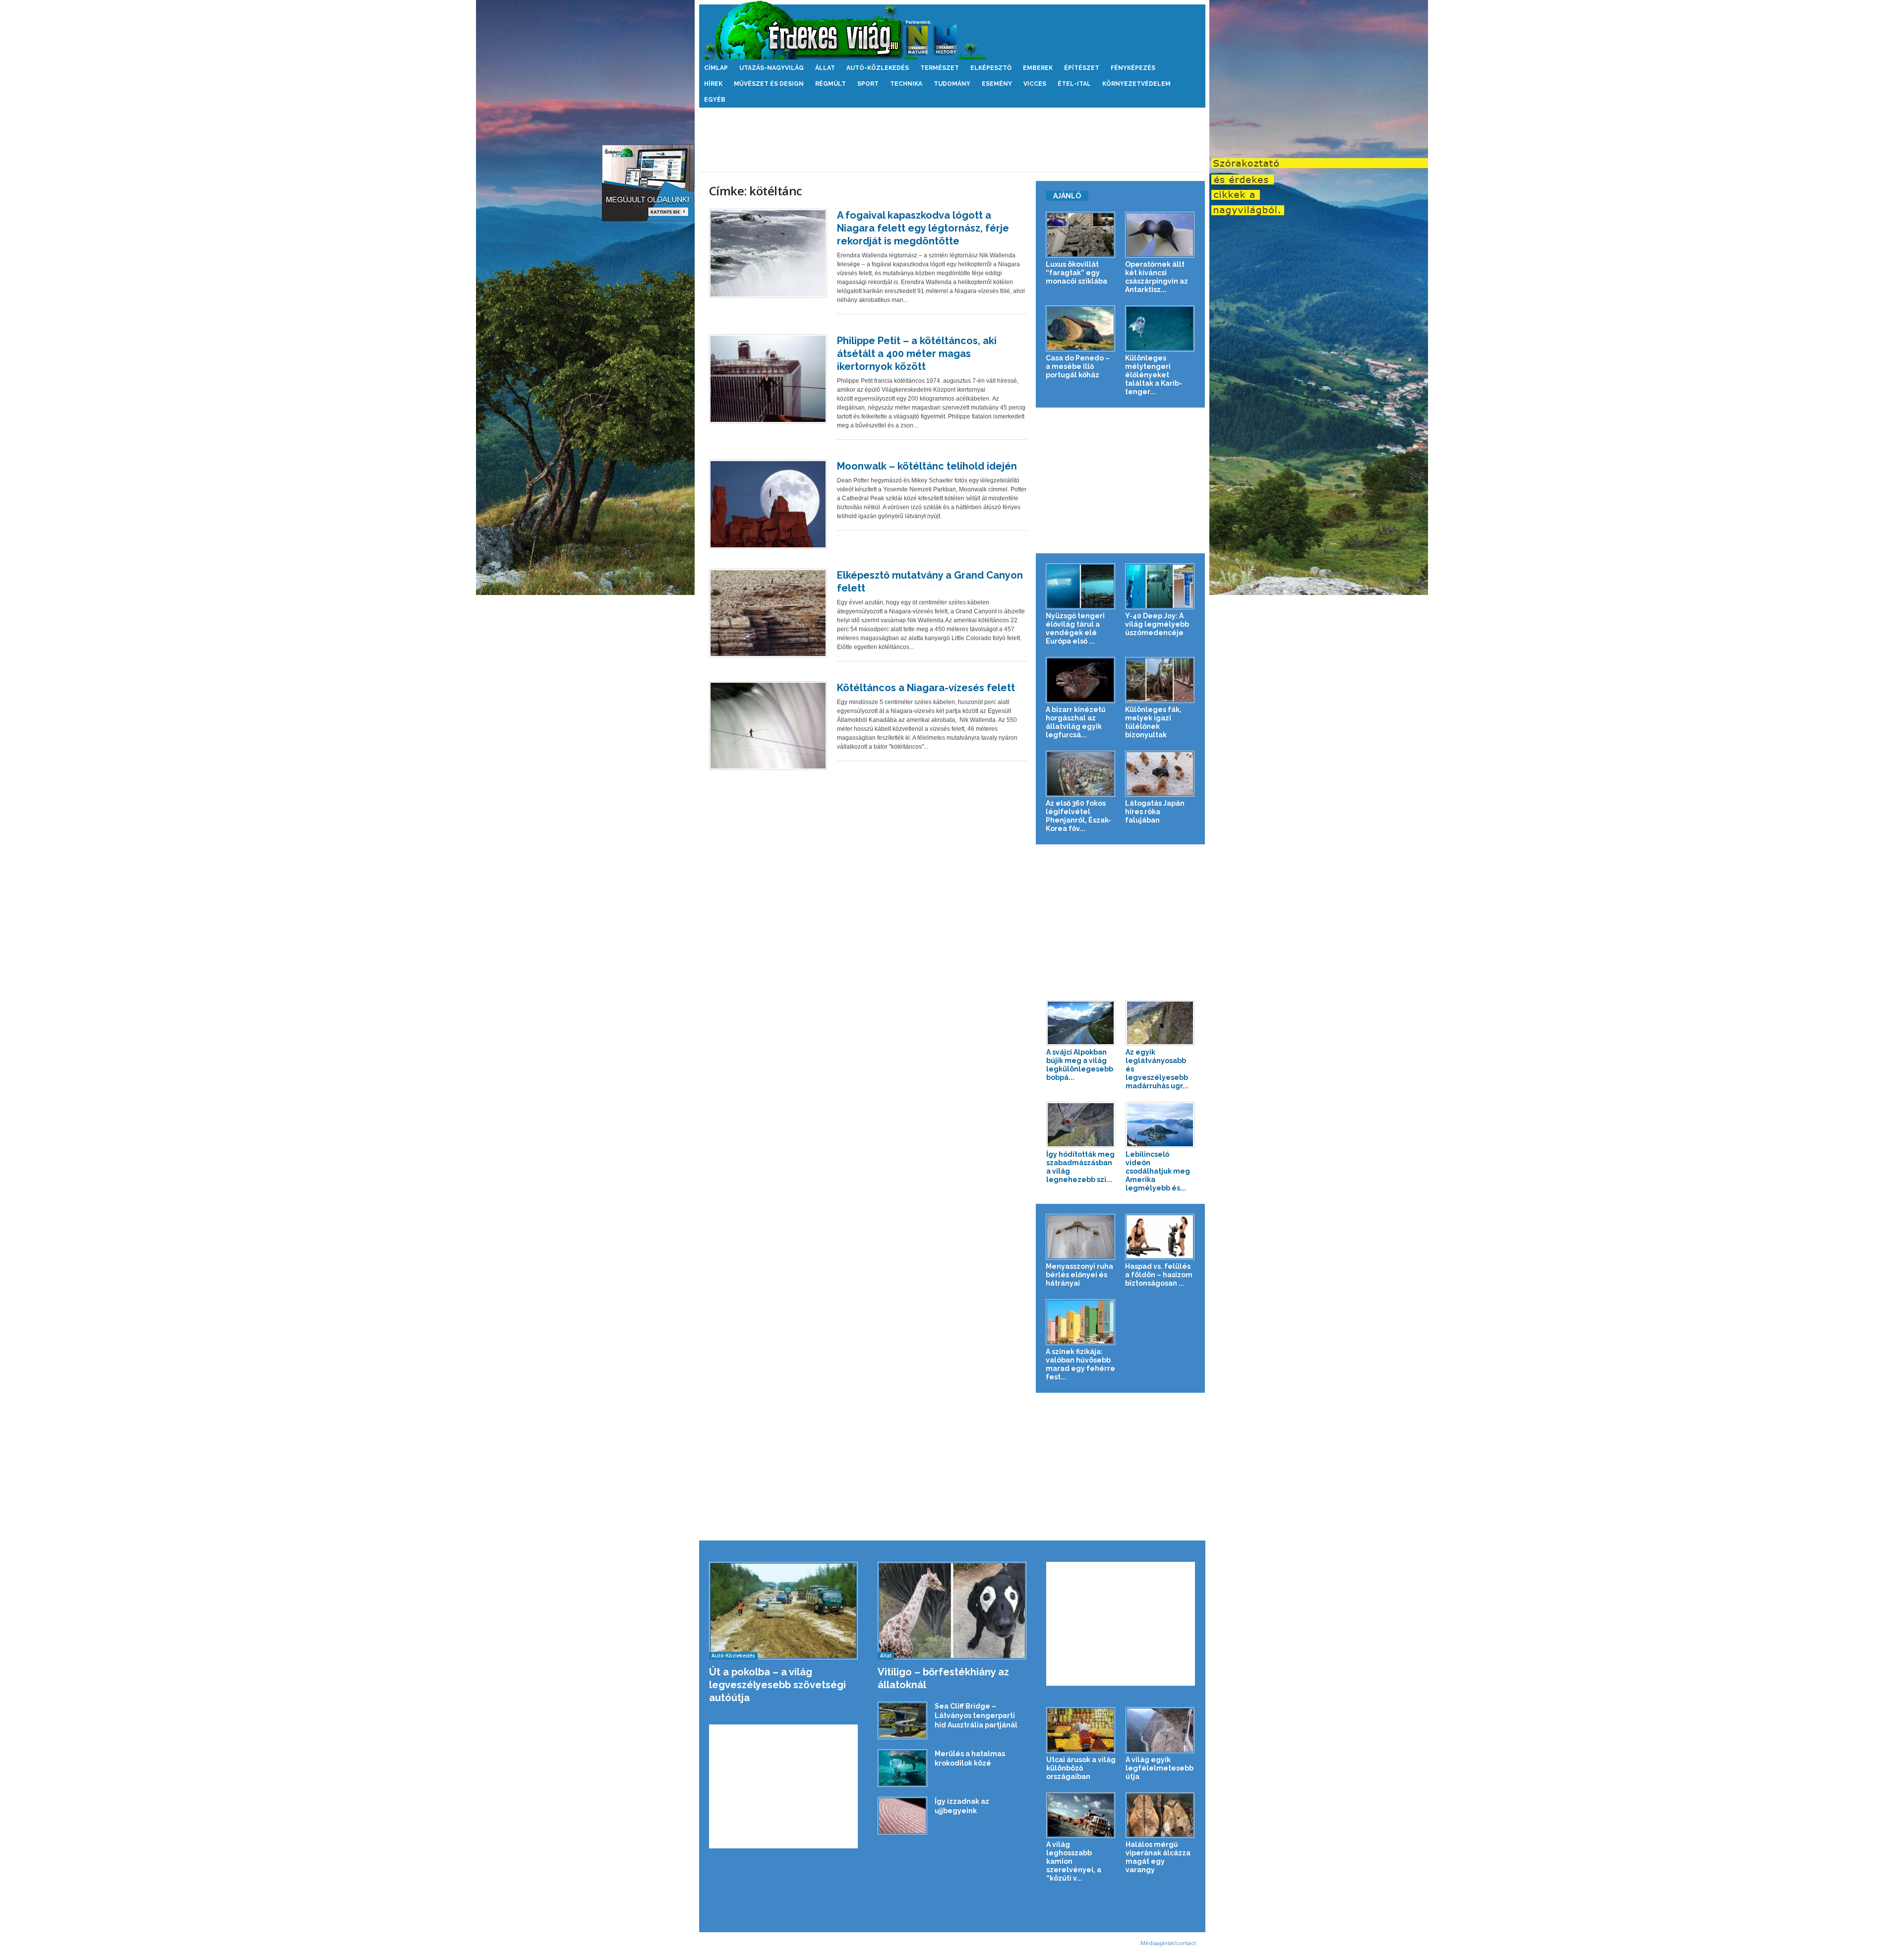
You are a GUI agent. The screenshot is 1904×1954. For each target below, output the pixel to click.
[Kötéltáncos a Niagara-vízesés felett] (768, 726)
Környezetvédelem (1136, 84)
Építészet (1082, 68)
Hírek (713, 84)
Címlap (716, 68)
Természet (940, 68)
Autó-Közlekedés (878, 68)
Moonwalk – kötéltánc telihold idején (927, 466)
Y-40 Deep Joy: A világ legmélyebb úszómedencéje (1157, 624)
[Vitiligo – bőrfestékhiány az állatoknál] (952, 1611)
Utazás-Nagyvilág (772, 68)
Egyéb (715, 100)
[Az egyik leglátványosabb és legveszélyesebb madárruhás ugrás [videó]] (1160, 1023)
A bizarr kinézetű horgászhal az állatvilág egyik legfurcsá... (1076, 722)
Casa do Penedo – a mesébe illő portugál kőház (1078, 366)
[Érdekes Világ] (952, 30)
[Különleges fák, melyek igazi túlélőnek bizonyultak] (1160, 680)
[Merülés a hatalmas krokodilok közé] (902, 1768)
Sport (868, 84)
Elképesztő (991, 68)
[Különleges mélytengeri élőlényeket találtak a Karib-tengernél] (1160, 328)
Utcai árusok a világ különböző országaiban (1081, 1768)
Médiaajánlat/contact (1168, 1943)
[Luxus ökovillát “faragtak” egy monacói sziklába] (1081, 235)
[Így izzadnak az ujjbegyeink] (902, 1816)
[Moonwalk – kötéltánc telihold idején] (768, 504)
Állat (825, 68)
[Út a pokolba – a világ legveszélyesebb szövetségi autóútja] (784, 1611)
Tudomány (952, 84)
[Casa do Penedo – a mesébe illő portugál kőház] (1081, 328)
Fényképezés (1133, 68)
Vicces (1035, 84)
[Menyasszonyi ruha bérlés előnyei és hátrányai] (1081, 1237)
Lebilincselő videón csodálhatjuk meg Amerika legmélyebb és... (1158, 1171)
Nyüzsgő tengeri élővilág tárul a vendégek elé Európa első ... (1075, 628)
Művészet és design (769, 84)
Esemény (997, 84)
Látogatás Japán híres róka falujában (1155, 812)
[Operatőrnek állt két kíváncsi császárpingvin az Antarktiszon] (1160, 235)
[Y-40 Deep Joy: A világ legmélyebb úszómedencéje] (1160, 586)
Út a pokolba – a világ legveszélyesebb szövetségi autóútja (777, 1685)
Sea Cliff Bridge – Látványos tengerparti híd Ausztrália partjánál (976, 1716)
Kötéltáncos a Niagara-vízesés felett (926, 688)
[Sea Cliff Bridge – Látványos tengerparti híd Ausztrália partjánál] (902, 1720)
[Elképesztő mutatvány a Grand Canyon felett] (768, 613)
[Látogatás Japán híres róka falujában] (1160, 774)
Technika (906, 84)
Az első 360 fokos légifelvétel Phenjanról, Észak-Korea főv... (1078, 816)
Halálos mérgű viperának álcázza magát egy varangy (1158, 1857)
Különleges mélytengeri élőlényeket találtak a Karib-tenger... (1154, 375)
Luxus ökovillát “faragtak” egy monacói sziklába (1076, 273)
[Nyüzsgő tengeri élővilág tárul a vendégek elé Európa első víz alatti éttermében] (1081, 586)
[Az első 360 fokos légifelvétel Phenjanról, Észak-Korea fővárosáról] (1081, 774)
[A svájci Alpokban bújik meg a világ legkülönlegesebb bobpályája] (1081, 1023)
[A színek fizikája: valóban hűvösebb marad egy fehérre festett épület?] (1081, 1322)
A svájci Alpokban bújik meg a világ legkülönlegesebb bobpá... (1080, 1065)
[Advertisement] (952, 140)
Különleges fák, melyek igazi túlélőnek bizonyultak (1153, 722)
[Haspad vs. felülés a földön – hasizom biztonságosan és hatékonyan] (1160, 1237)
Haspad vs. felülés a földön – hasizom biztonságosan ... (1159, 1275)
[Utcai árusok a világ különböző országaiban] (1081, 1730)
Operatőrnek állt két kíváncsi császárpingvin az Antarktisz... (1157, 277)
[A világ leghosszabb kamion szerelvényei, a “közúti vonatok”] (1081, 1815)
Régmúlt (831, 84)
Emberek (1038, 68)
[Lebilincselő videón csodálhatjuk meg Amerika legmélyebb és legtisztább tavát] (1160, 1125)
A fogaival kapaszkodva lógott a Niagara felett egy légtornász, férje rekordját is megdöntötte (923, 228)
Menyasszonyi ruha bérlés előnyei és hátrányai (1079, 1275)
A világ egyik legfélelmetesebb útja (1160, 1768)
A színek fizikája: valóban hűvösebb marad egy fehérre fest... (1080, 1364)
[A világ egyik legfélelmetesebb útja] (1160, 1730)
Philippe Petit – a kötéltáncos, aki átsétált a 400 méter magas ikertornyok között (917, 354)
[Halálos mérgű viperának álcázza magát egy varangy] (1160, 1815)
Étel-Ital (1074, 84)
